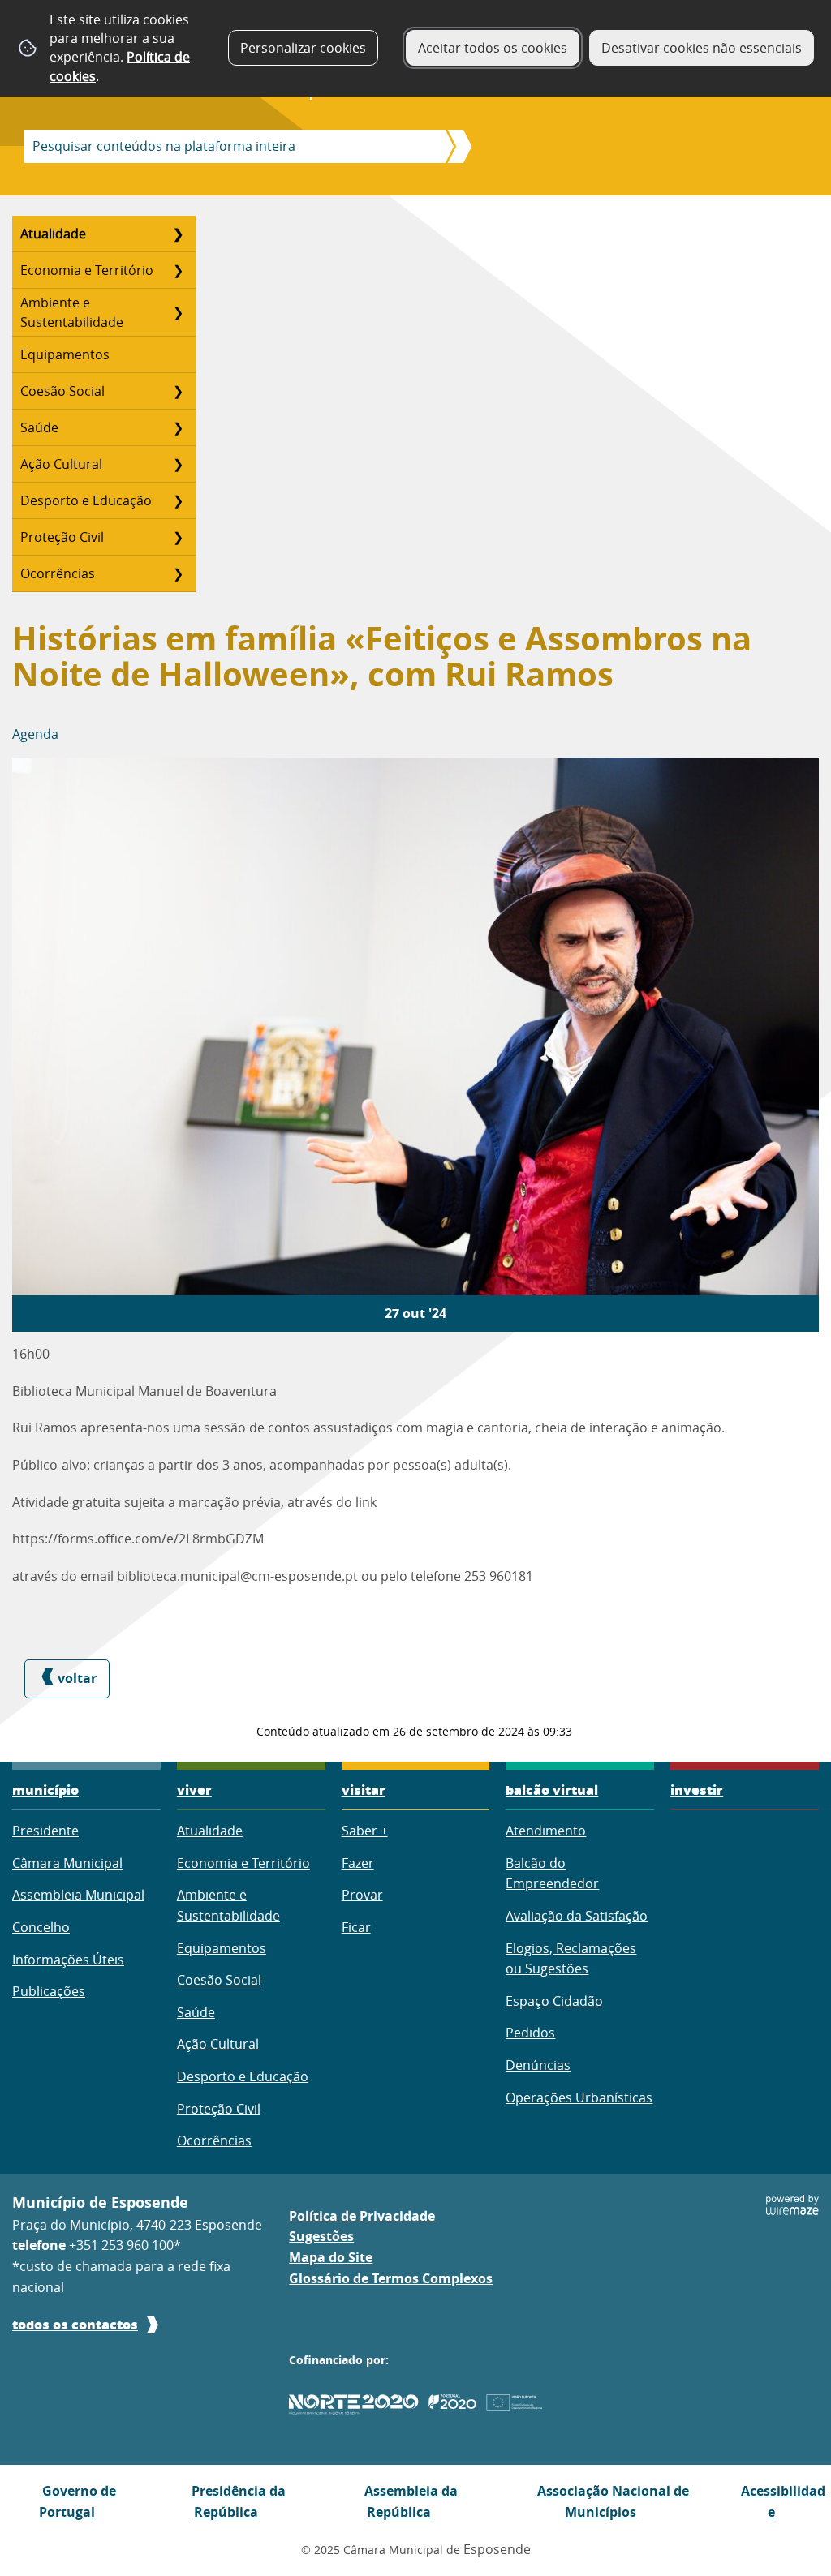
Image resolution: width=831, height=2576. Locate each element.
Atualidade (53, 234)
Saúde (39, 427)
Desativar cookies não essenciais (702, 48)
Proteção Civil (62, 537)
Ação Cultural (61, 464)
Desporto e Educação (86, 500)
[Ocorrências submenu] (178, 573)
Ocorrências (58, 573)
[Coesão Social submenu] (178, 391)
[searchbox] (230, 146)
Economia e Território (87, 270)
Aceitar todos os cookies (493, 48)
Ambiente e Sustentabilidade (72, 312)
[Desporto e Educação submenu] (178, 500)
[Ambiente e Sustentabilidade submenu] (178, 312)
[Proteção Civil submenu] (178, 537)
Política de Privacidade (362, 2216)
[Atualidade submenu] (178, 234)
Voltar (77, 1678)
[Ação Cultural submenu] (178, 464)
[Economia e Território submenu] (178, 270)
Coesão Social (62, 391)
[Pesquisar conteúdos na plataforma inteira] (454, 146)
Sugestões (321, 2236)
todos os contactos (75, 2324)
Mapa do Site (331, 2257)
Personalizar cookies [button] (303, 48)
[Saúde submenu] (178, 427)
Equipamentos (65, 354)
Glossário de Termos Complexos (391, 2278)
